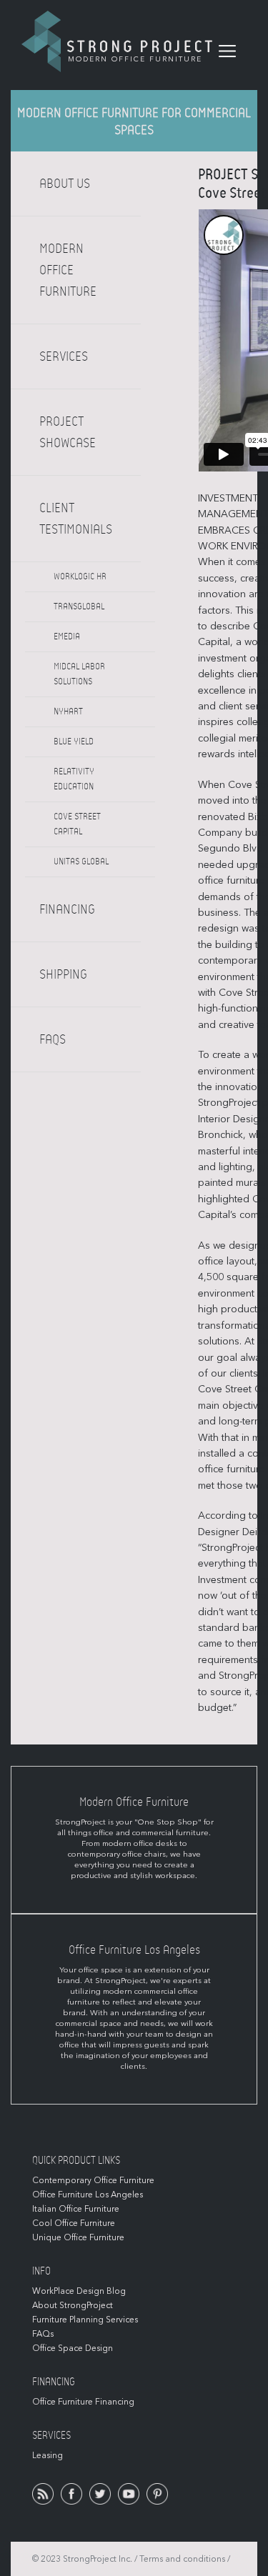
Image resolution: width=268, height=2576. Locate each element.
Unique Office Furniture (78, 2237)
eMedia (67, 636)
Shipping (63, 974)
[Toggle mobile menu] (227, 51)
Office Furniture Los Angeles (88, 2195)
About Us (65, 184)
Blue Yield (74, 742)
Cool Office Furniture (74, 2223)
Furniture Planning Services (85, 2320)
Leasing (48, 2455)
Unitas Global (81, 862)
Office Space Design (73, 2348)
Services (64, 356)
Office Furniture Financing (83, 2402)
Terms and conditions (182, 2559)
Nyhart (68, 712)
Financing (67, 909)
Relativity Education (74, 779)
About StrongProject (73, 2305)
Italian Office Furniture (76, 2209)
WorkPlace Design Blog (79, 2291)
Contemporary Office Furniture (93, 2180)
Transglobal (79, 606)
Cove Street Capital (77, 824)
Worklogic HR (80, 576)
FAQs (53, 1039)
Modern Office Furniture (68, 270)
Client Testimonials (76, 519)
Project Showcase (68, 432)
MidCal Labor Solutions (79, 674)
